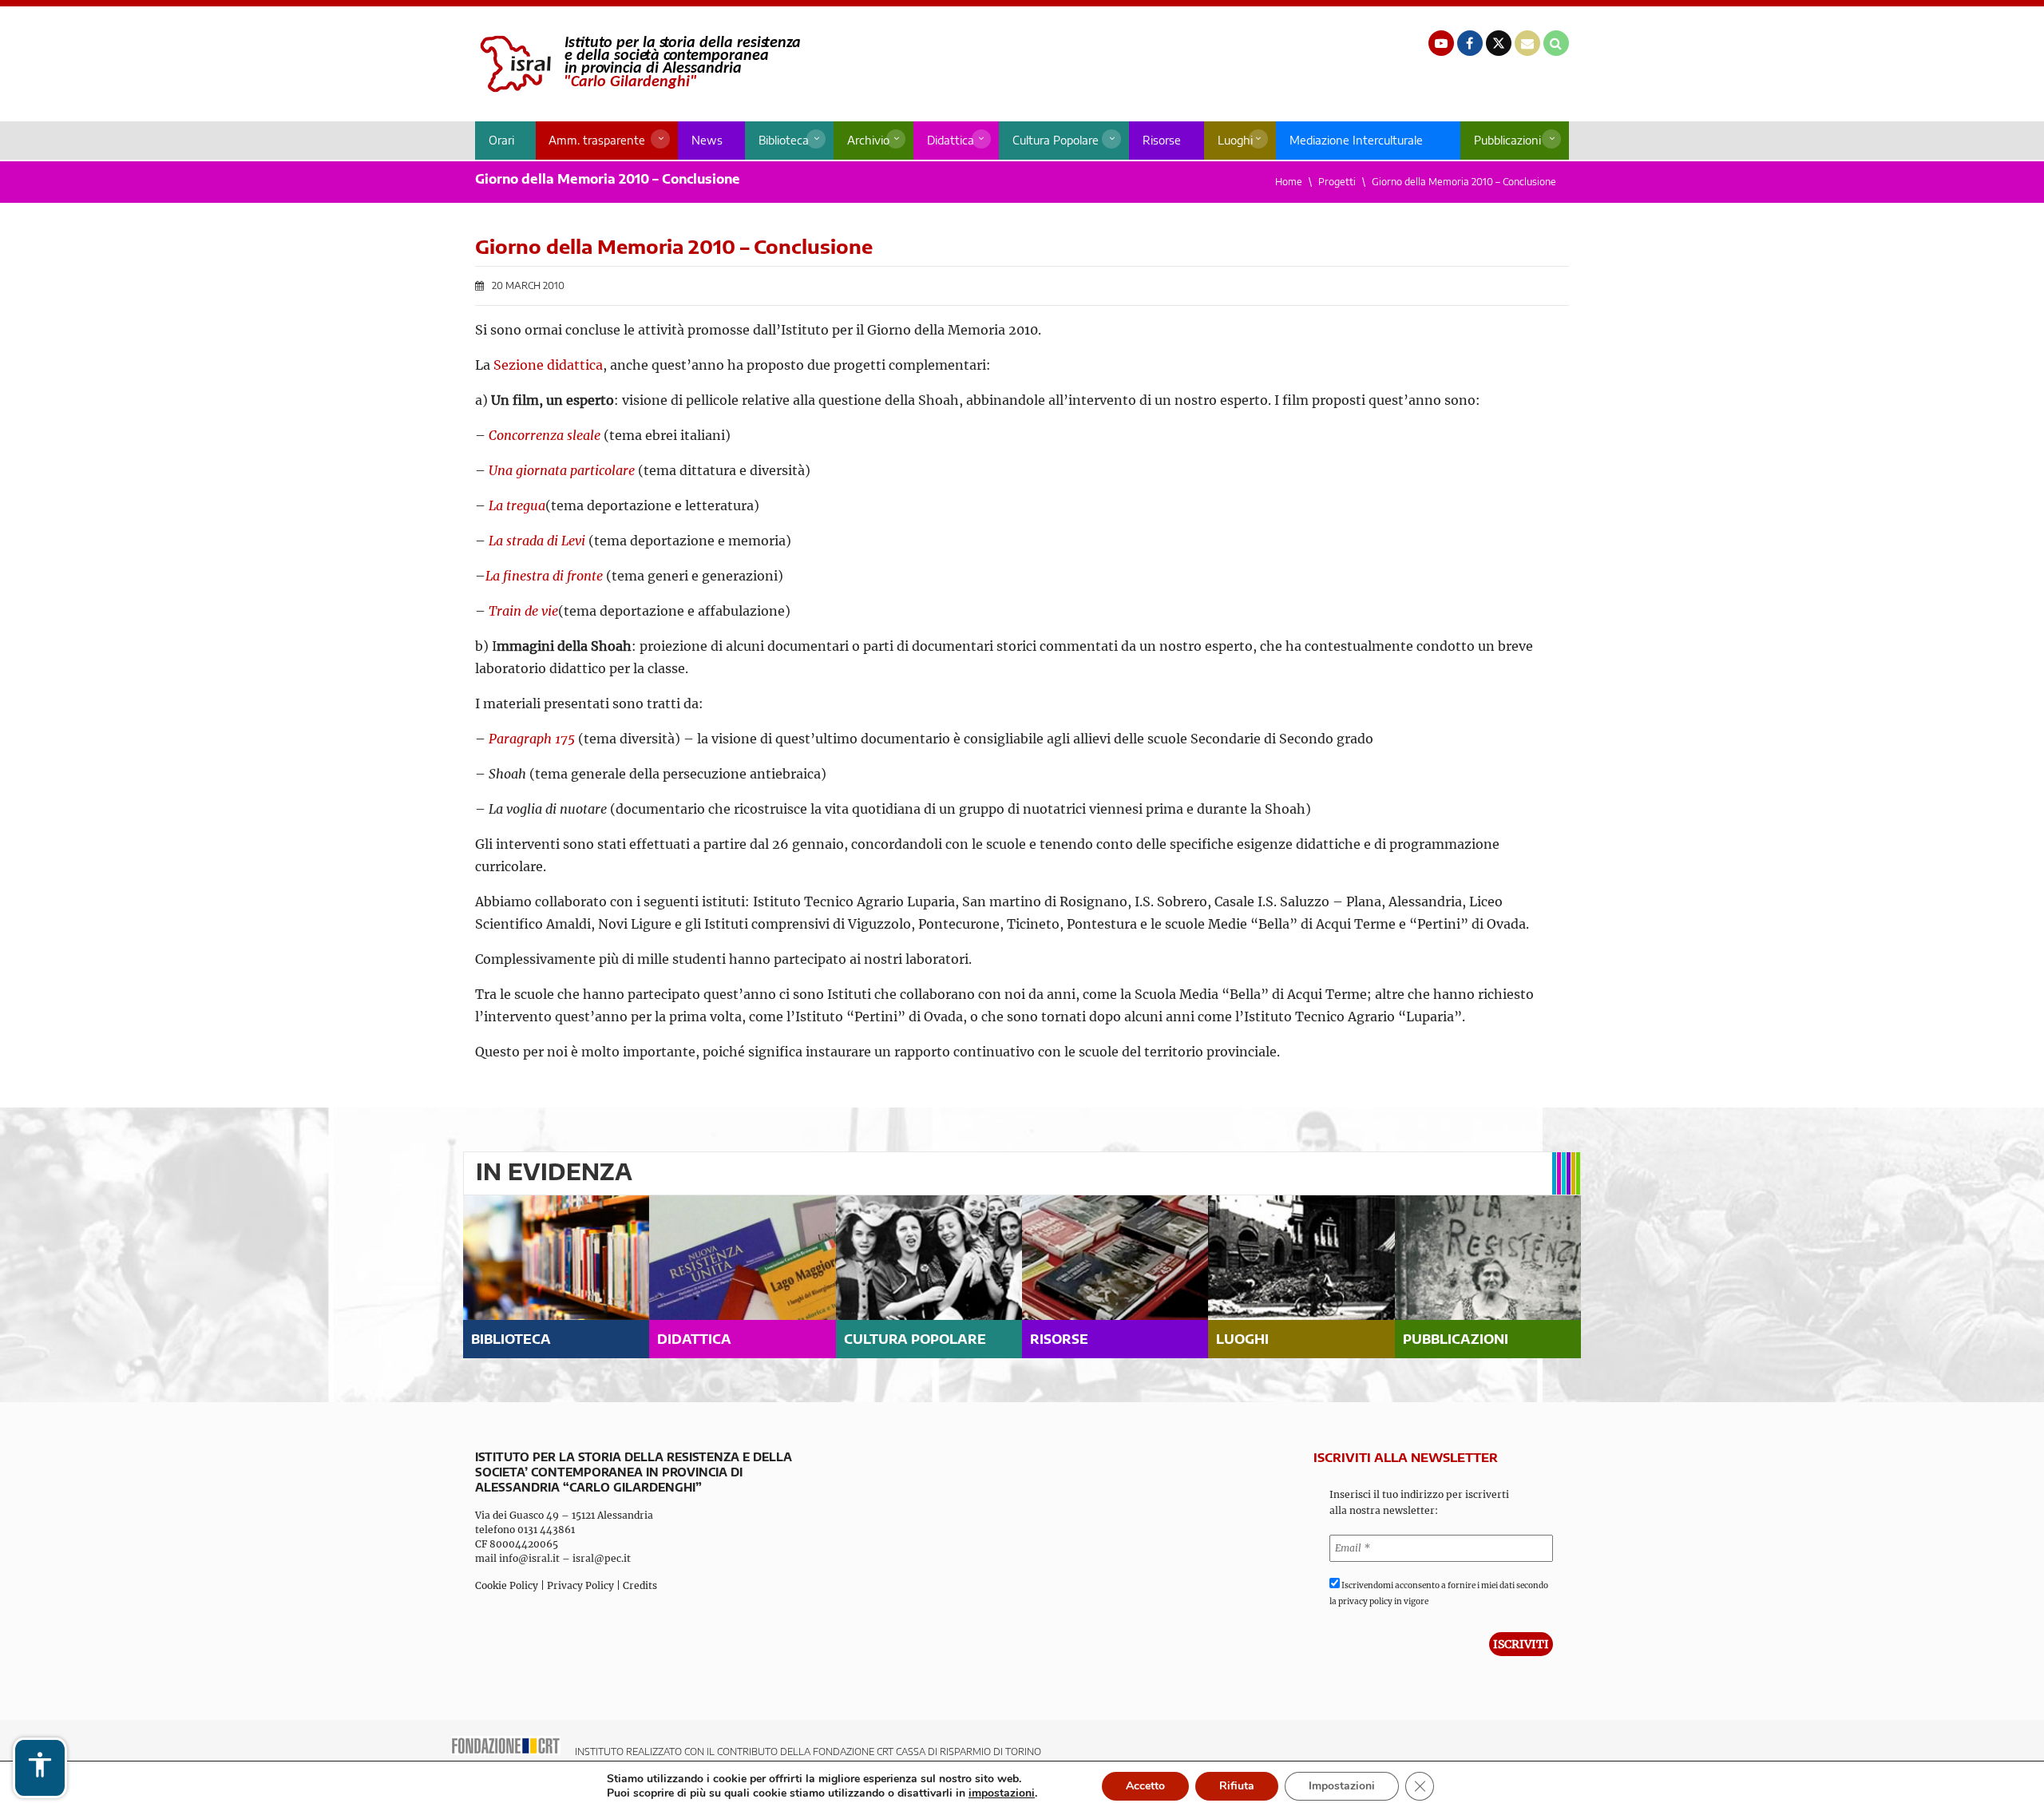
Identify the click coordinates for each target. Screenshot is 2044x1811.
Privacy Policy (580, 1585)
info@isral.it (529, 1558)
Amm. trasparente (597, 140)
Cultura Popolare (1056, 140)
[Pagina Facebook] (1470, 43)
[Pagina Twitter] (1499, 43)
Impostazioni (1342, 1786)
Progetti (1337, 182)
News (707, 140)
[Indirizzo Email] (1527, 43)
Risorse (1162, 140)
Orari (501, 140)
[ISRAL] (638, 64)
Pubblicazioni (1507, 140)
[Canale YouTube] (1441, 43)
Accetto (1145, 1786)
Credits (640, 1585)
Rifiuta (1237, 1786)
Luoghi (1235, 140)
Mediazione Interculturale (1356, 140)
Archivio (868, 140)
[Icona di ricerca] (1556, 43)
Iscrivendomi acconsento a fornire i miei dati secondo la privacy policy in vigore (1439, 1593)
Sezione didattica (548, 365)
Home (1289, 182)
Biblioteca (784, 140)
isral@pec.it (602, 1558)
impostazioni (1002, 1793)
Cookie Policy (507, 1585)
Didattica (951, 140)
